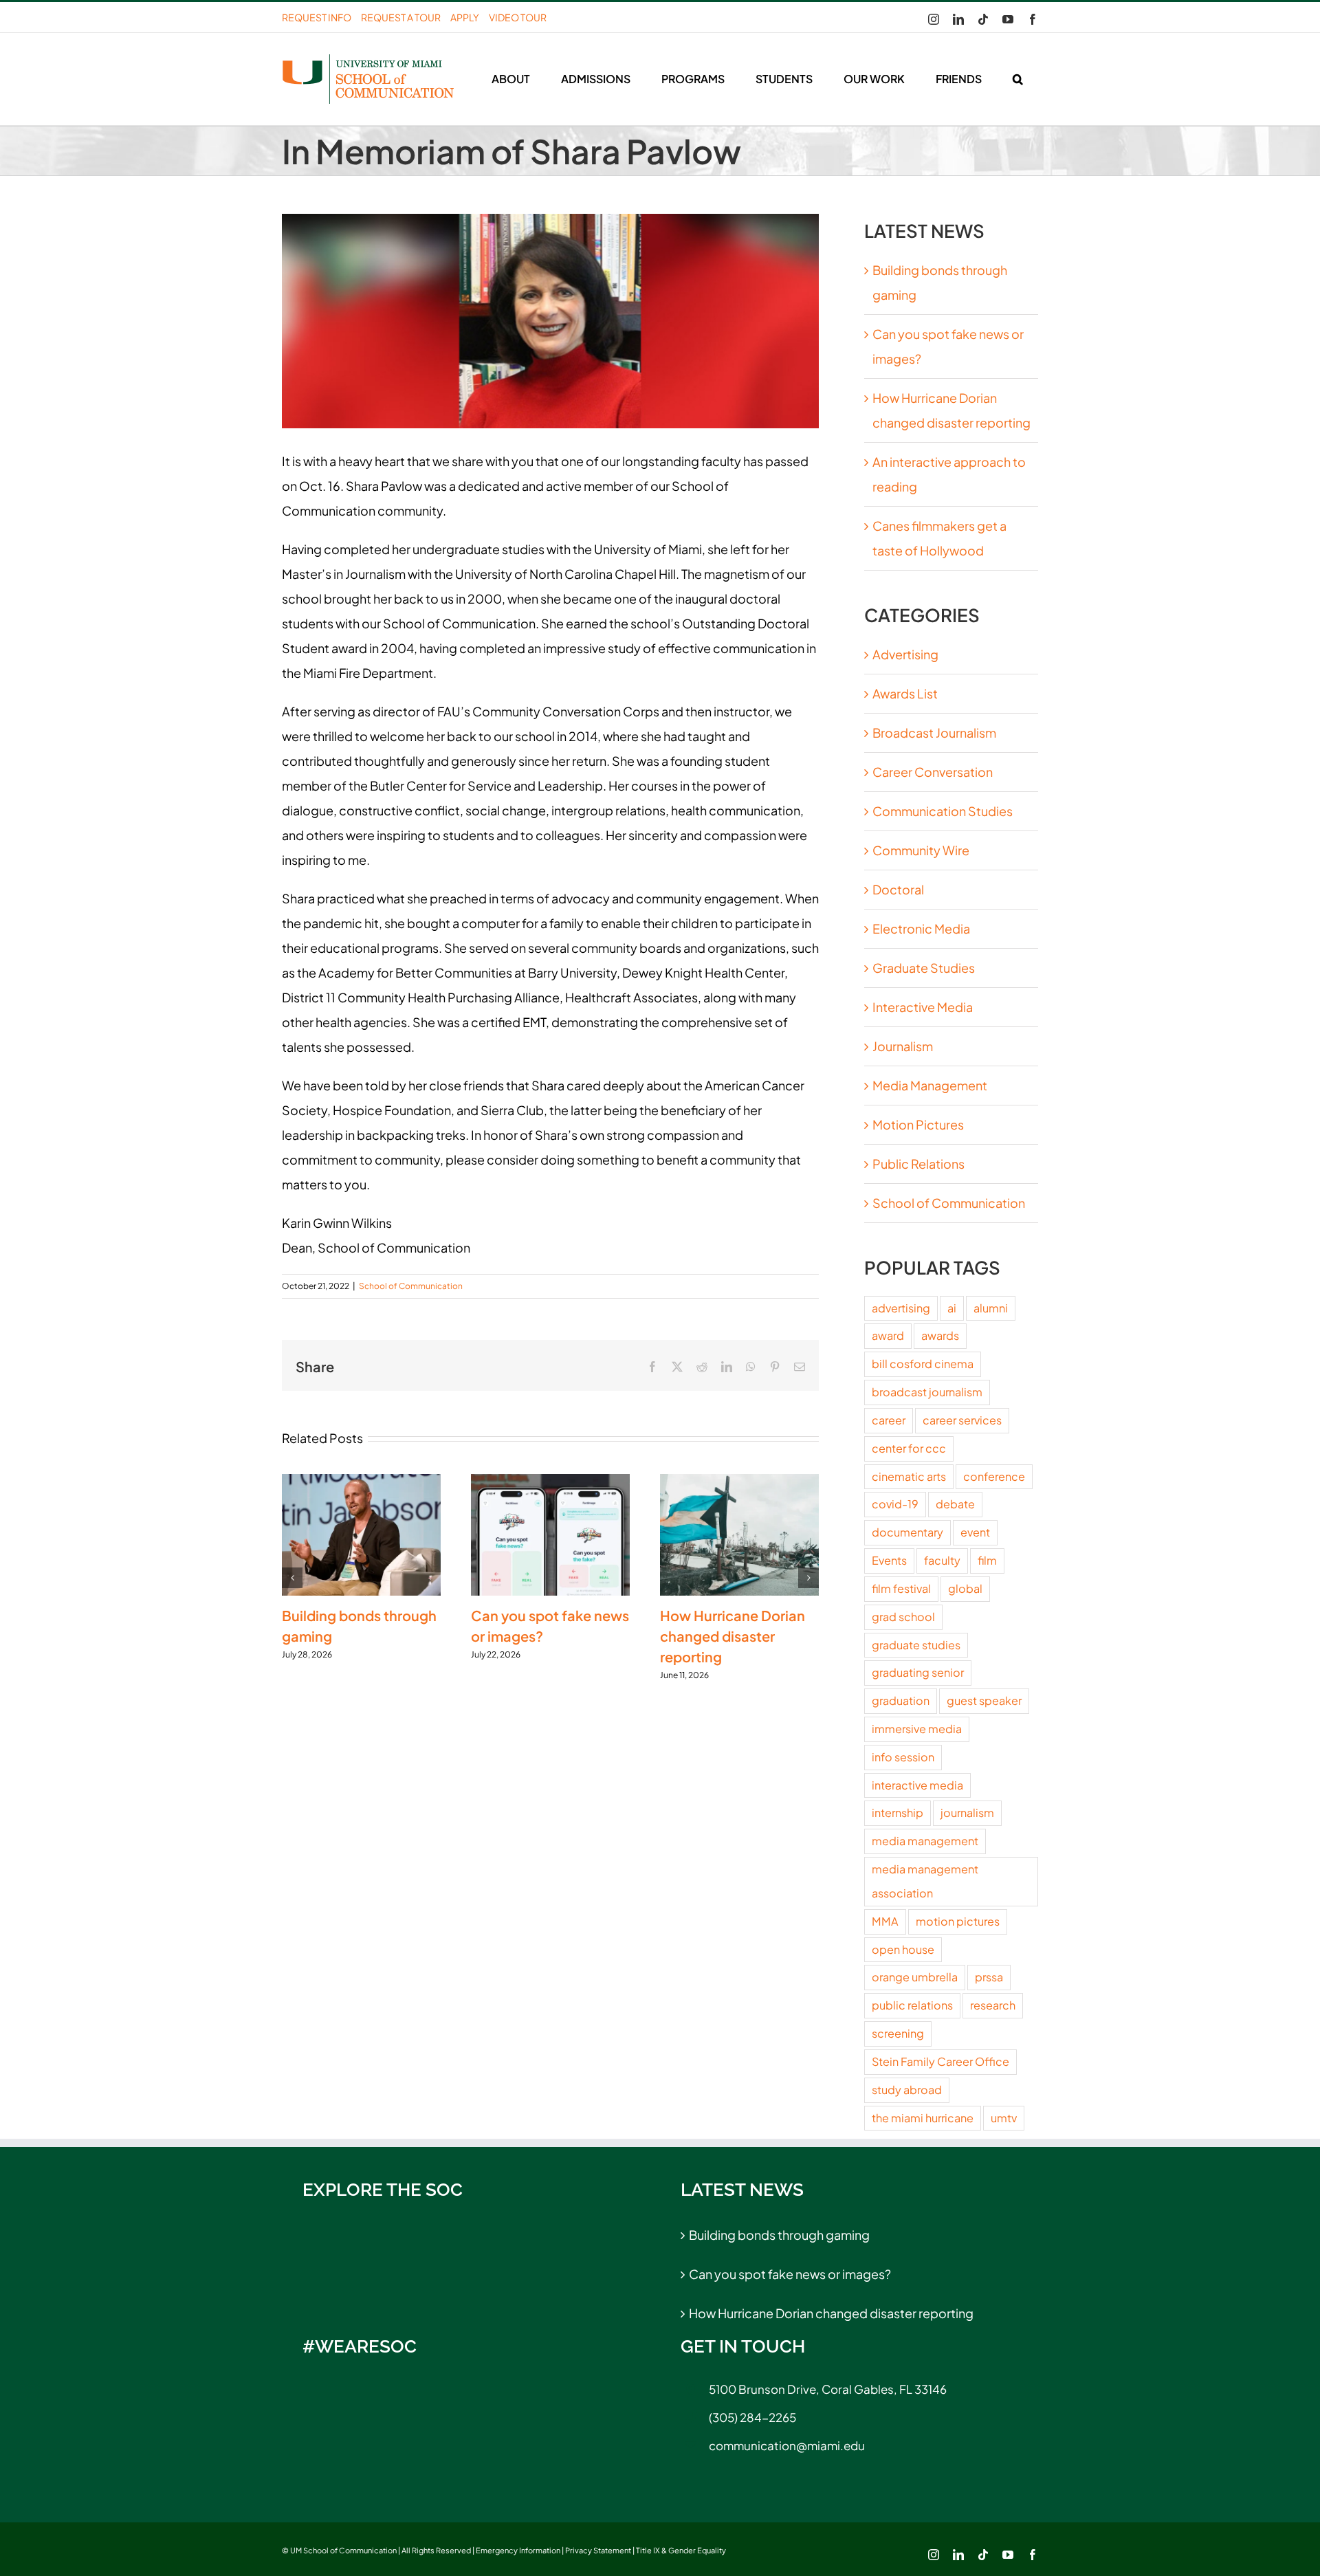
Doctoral (898, 889)
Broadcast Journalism (934, 733)
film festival (901, 1588)
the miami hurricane (923, 2118)
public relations (912, 2005)
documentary (907, 1532)
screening (898, 2033)
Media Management (930, 1085)
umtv (1004, 2118)
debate (955, 1504)
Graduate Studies (924, 968)
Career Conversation (933, 772)
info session (903, 1757)
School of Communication (411, 1286)
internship (898, 1813)
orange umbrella (915, 1977)
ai (952, 1308)
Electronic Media (921, 928)
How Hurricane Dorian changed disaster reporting (733, 1636)
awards (940, 1335)
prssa (989, 1977)
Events (889, 1560)
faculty (942, 1560)
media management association (925, 1881)
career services (962, 1420)
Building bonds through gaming (779, 2235)
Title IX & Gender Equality (681, 2550)
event (975, 1532)
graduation (901, 1700)
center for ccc (909, 1448)
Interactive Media (923, 1007)
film (987, 1560)
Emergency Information (518, 2550)
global (965, 1588)
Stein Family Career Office (940, 2061)
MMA (885, 1921)
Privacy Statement (598, 2550)
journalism (967, 1813)
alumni (991, 1308)
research (993, 2005)
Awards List (905, 693)
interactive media (917, 1785)
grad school (903, 1617)
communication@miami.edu (787, 2445)
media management (925, 1841)
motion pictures (958, 1921)
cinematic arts (909, 1476)
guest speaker (984, 1700)
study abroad (907, 2090)
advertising (901, 1308)
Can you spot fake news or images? (790, 2274)
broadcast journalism (927, 1392)
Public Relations (918, 1164)
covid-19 (895, 1504)
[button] (1017, 79)
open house (903, 1949)
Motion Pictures (918, 1124)
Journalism (903, 1046)
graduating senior (918, 1672)
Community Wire (921, 850)
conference (994, 1476)
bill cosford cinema (923, 1364)
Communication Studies (943, 811)
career (889, 1420)
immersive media (917, 1729)
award (888, 1335)
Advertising (905, 654)
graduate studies (916, 1645)
